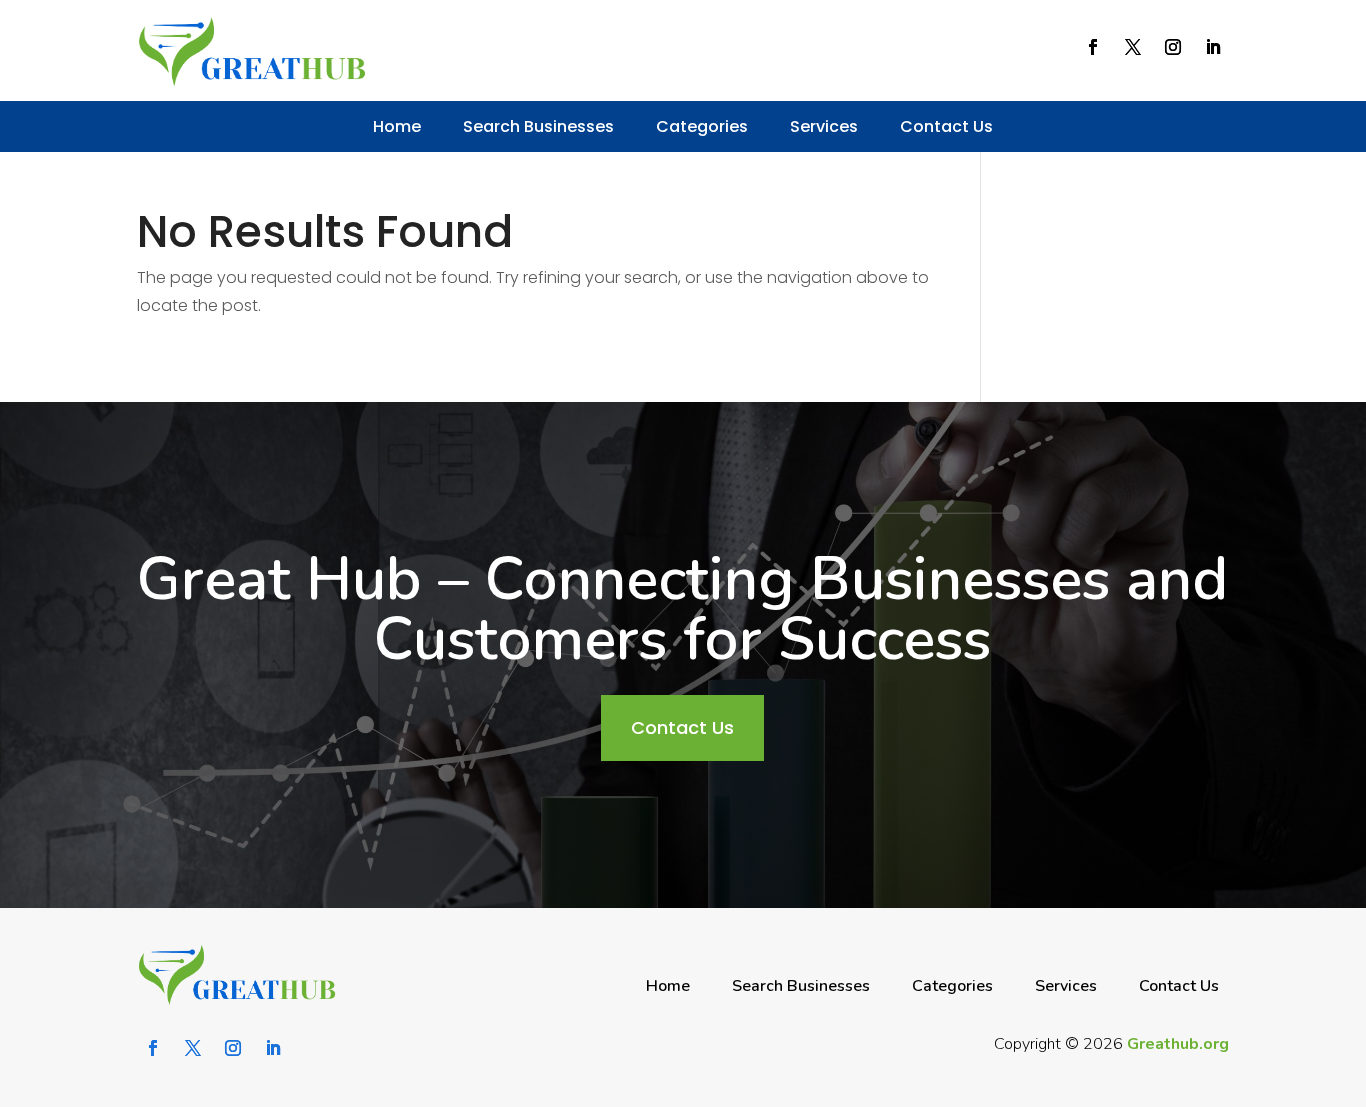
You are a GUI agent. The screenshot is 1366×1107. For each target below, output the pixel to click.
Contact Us (946, 126)
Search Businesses (538, 126)
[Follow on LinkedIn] (1213, 47)
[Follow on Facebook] (1093, 47)
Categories (702, 126)
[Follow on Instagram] (1173, 47)
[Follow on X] (1133, 47)
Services (824, 126)
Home (397, 126)
